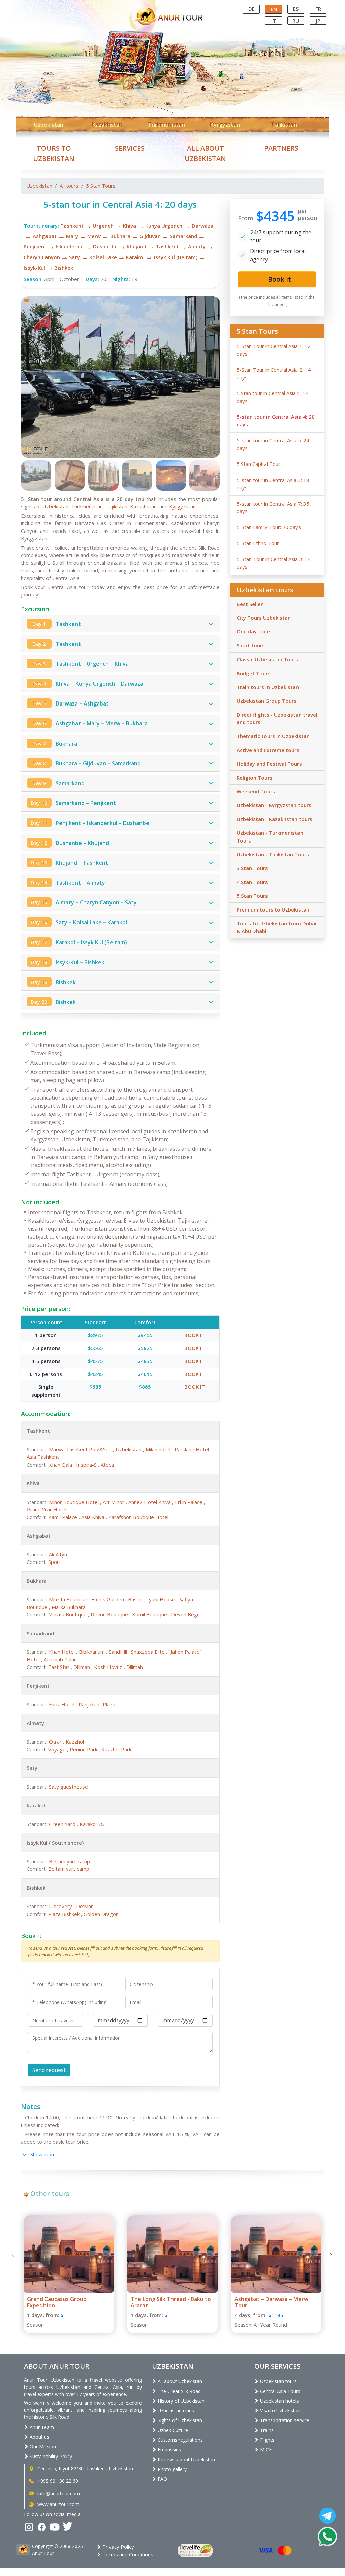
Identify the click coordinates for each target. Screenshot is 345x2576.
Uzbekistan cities (175, 2411)
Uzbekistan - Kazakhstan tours (274, 819)
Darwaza (202, 226)
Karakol (135, 257)
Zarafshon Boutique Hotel (138, 1517)
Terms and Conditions (127, 2554)
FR (318, 9)
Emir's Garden (108, 1599)
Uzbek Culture (172, 2430)
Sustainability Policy (50, 2456)
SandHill (119, 1652)
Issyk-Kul (34, 268)
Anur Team (41, 2427)
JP (318, 21)
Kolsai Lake (103, 257)
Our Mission (42, 2447)
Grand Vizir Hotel (46, 1509)
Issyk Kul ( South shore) (55, 1843)
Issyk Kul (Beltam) (176, 257)
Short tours (251, 645)
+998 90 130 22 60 (57, 2481)
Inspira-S (87, 1465)
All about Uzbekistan (179, 2381)
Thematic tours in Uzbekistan (273, 736)
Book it (195, 1335)
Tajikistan (284, 125)
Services (130, 148)
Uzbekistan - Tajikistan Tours (273, 854)
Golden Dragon (101, 1914)
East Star (59, 1667)
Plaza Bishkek (65, 1914)
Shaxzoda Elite (149, 1652)
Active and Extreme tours (268, 750)
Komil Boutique (150, 1614)
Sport (55, 1562)
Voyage (58, 1749)
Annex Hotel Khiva (150, 1502)
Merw (94, 236)
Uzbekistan (49, 125)
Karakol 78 (92, 1824)
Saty (74, 257)
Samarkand (183, 236)
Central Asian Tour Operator (172, 6)
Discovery (61, 1906)
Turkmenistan (166, 125)
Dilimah (82, 1667)
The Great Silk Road (179, 2391)
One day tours (254, 631)
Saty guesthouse (68, 1787)
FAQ (162, 2479)
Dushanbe (105, 246)
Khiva (130, 226)
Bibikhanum (92, 1652)
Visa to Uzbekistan (279, 2411)
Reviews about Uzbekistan (186, 2459)
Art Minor (114, 1502)
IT (274, 21)
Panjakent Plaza (97, 1704)
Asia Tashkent (43, 1457)
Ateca (107, 1465)
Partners (281, 148)
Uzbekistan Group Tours (266, 701)
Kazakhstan (107, 125)
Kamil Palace (63, 1517)
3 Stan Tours (252, 868)
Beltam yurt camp (69, 1861)
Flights (266, 2440)
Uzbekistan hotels (279, 2401)
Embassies (169, 2450)
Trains (266, 2430)
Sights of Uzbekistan (179, 2420)
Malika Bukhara (69, 1607)
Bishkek (64, 268)
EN (274, 9)
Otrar (56, 1742)
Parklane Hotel (192, 1449)
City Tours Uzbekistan (264, 618)
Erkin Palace (189, 1502)
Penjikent (35, 246)
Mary (72, 236)
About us (39, 2437)
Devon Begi (185, 1614)
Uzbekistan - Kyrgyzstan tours (274, 805)
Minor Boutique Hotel (74, 1502)
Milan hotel (159, 1449)
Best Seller (250, 604)
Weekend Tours (256, 791)
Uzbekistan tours (278, 2381)
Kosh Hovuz (109, 1667)
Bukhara (120, 236)
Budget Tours (254, 673)
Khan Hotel (62, 1652)
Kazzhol (75, 1742)
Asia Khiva (93, 1517)
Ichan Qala (61, 1465)
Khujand (136, 246)
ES (296, 9)
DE (252, 9)
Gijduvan (150, 236)
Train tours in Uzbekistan (268, 687)
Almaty (197, 246)
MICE (265, 2450)
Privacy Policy (118, 2547)
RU (296, 21)
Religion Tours (254, 778)
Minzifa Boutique (69, 1599)
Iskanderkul (70, 246)
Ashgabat (45, 236)
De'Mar (85, 1906)
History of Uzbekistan (180, 2401)
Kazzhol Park (116, 1749)
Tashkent (72, 226)
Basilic (136, 1599)
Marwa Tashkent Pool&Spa (81, 1449)
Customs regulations (180, 2440)
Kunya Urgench (164, 226)
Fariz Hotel (62, 1704)
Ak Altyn (58, 1554)
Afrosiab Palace (62, 1659)
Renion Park (84, 1749)
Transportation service (284, 2420)
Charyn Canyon (42, 257)
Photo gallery (171, 2469)
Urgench (103, 226)
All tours (69, 186)
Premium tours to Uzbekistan (273, 909)
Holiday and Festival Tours (269, 764)
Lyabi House (161, 1599)
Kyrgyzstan (225, 125)
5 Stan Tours (101, 186)
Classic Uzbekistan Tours (267, 659)
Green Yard (63, 1824)
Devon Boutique (110, 1614)
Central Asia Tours (279, 2391)
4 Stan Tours (252, 882)
